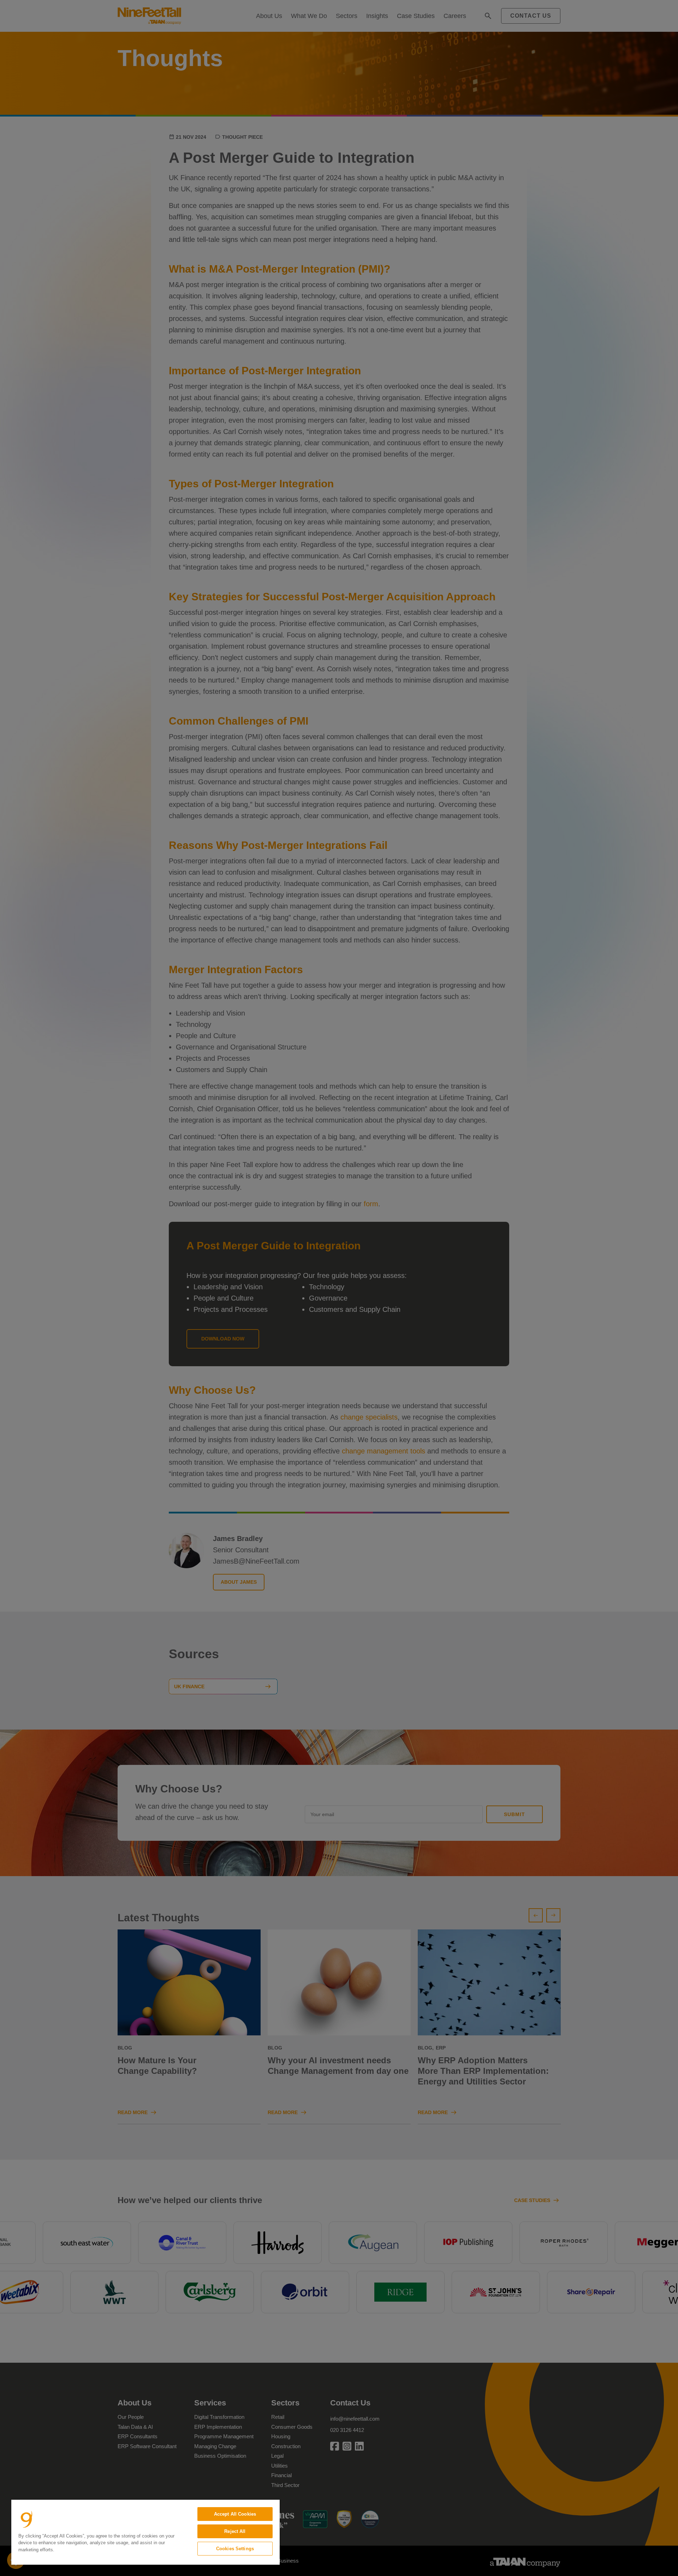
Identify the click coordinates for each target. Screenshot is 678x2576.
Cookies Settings (235, 2549)
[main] (145, 2532)
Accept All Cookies (235, 2514)
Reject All (235, 2531)
